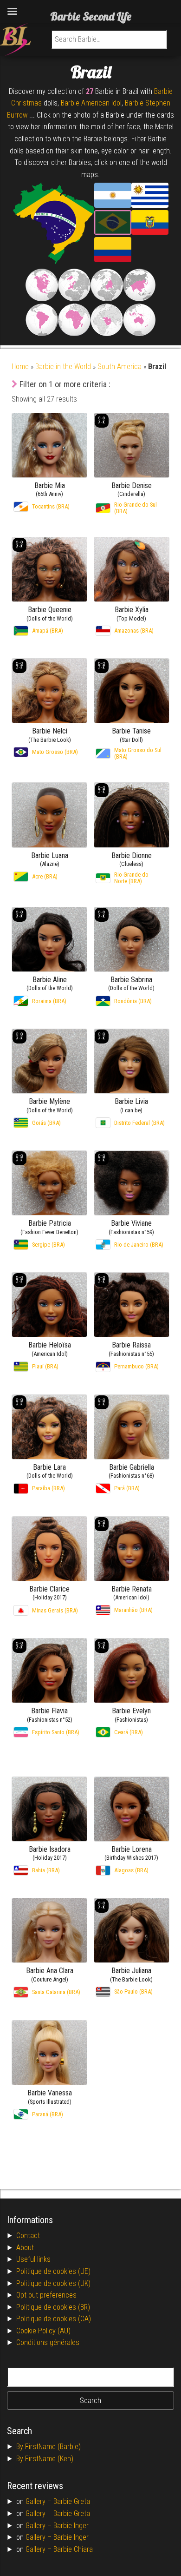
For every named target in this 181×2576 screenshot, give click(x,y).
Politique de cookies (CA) (54, 2319)
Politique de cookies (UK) (53, 2283)
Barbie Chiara (73, 2549)
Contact (28, 2236)
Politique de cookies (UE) (53, 2271)
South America (120, 367)
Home (20, 367)
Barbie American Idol (91, 103)
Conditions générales (48, 2342)
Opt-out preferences (46, 2295)
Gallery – (39, 2501)
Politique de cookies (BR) (53, 2307)
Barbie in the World (63, 367)
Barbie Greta (72, 2501)
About (25, 2248)
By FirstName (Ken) (45, 2459)
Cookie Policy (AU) (43, 2331)
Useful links (33, 2259)
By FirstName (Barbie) (48, 2447)
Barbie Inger (71, 2526)
